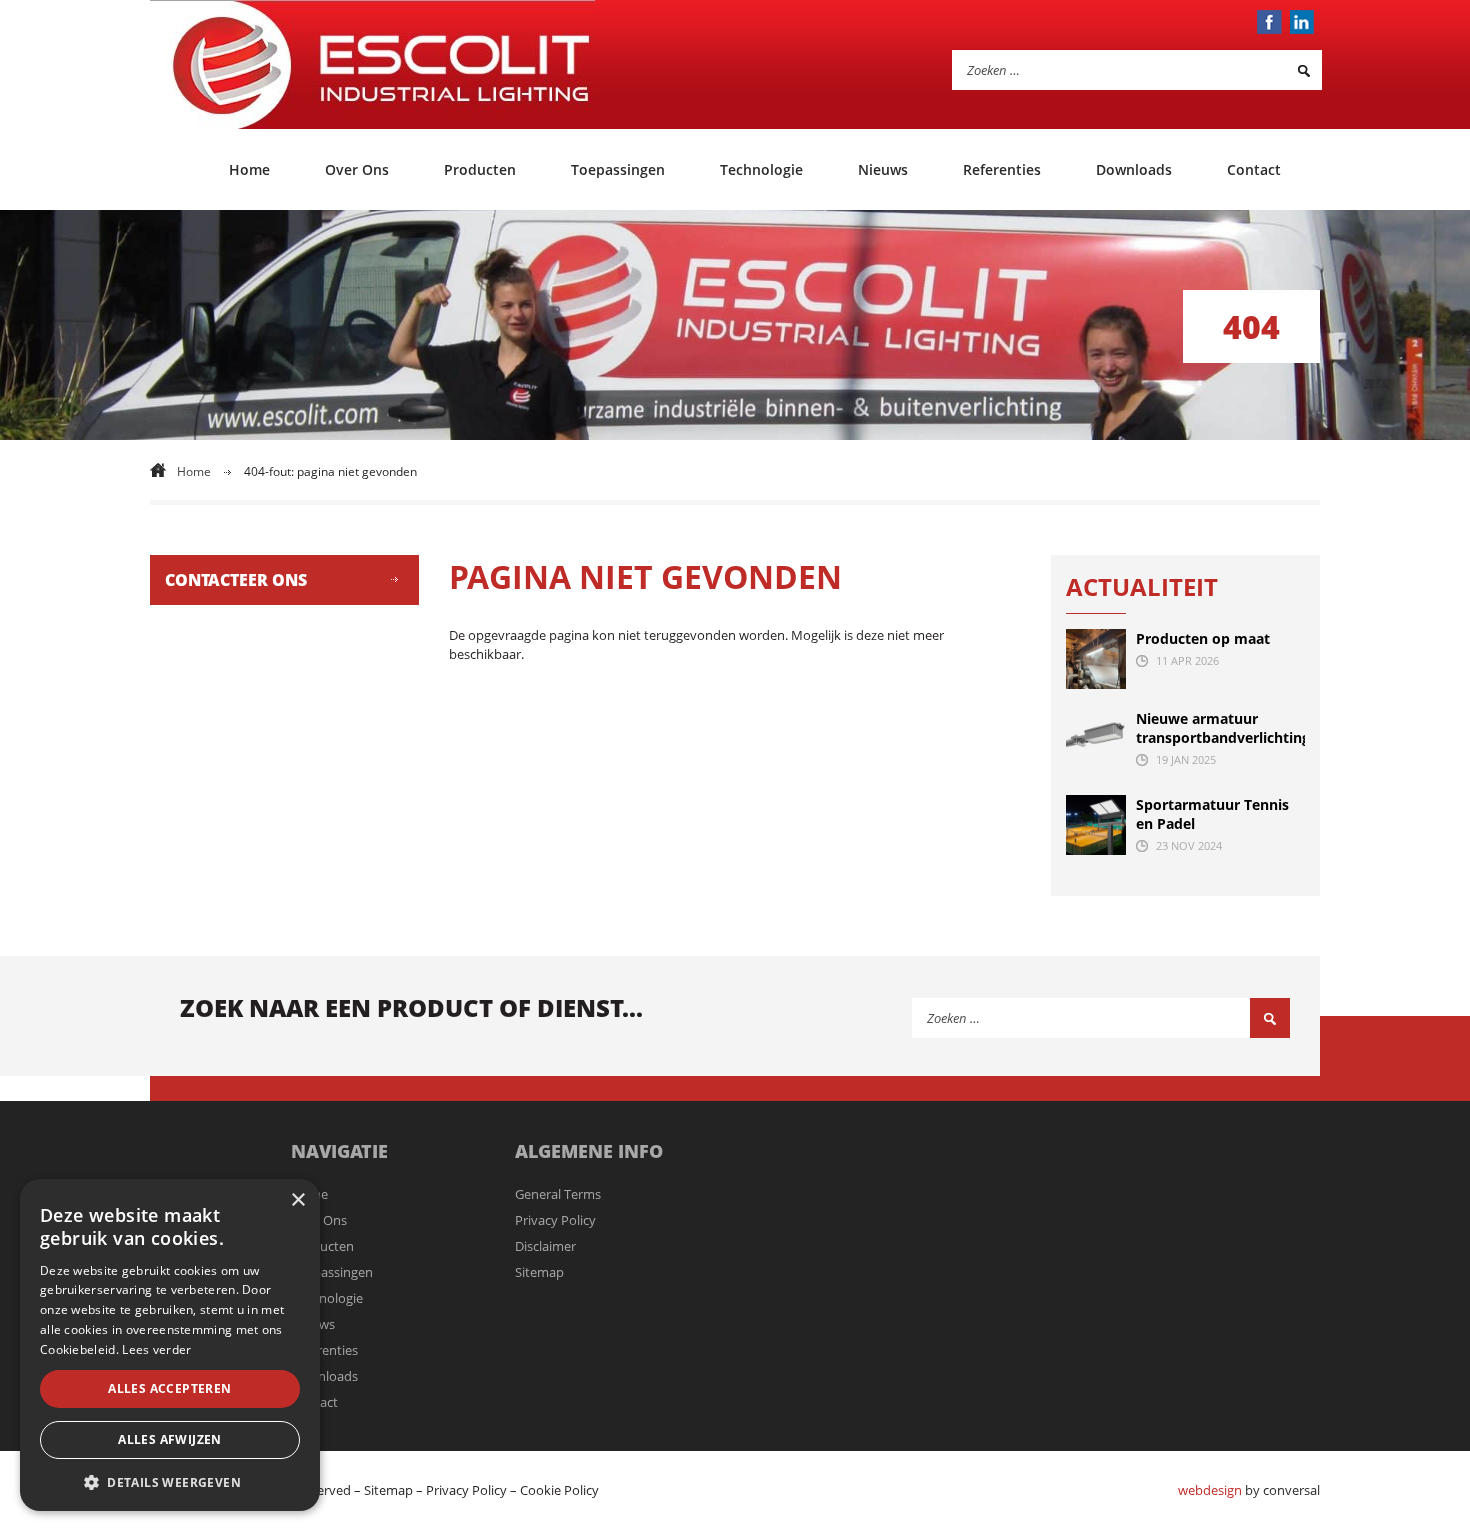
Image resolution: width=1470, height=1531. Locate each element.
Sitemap (539, 1272)
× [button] (297, 1200)
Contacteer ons (236, 580)
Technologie (761, 169)
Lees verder (156, 1349)
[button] (170, 1481)
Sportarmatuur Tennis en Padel (1212, 814)
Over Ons (357, 169)
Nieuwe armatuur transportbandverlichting (1220, 728)
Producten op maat (1203, 638)
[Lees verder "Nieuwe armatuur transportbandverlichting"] (1096, 739)
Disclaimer (545, 1246)
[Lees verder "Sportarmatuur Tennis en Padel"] (1096, 825)
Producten (480, 169)
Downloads (1134, 169)
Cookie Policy (559, 1490)
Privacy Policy (555, 1220)
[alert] (170, 1345)
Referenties (1002, 169)
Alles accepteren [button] (169, 1388)
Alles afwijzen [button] (170, 1439)
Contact (1254, 169)
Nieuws (883, 169)
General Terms (558, 1194)
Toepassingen (618, 169)
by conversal (1249, 1490)
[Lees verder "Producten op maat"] (1096, 659)
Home (249, 169)
